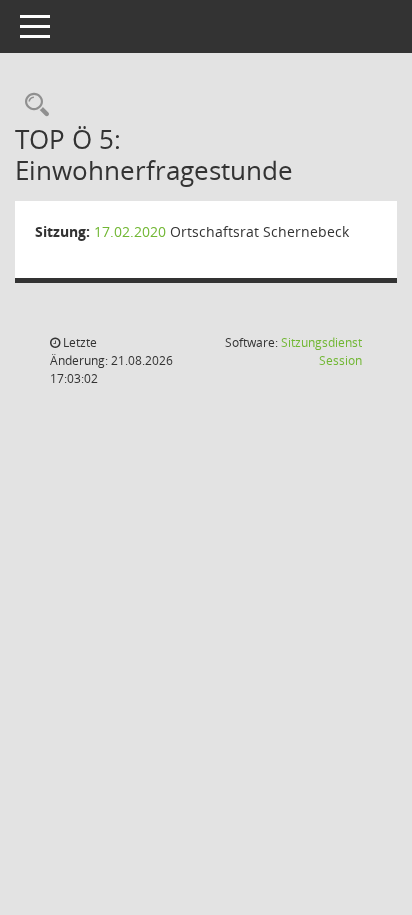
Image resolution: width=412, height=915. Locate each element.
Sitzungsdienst (321, 351)
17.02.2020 (130, 231)
